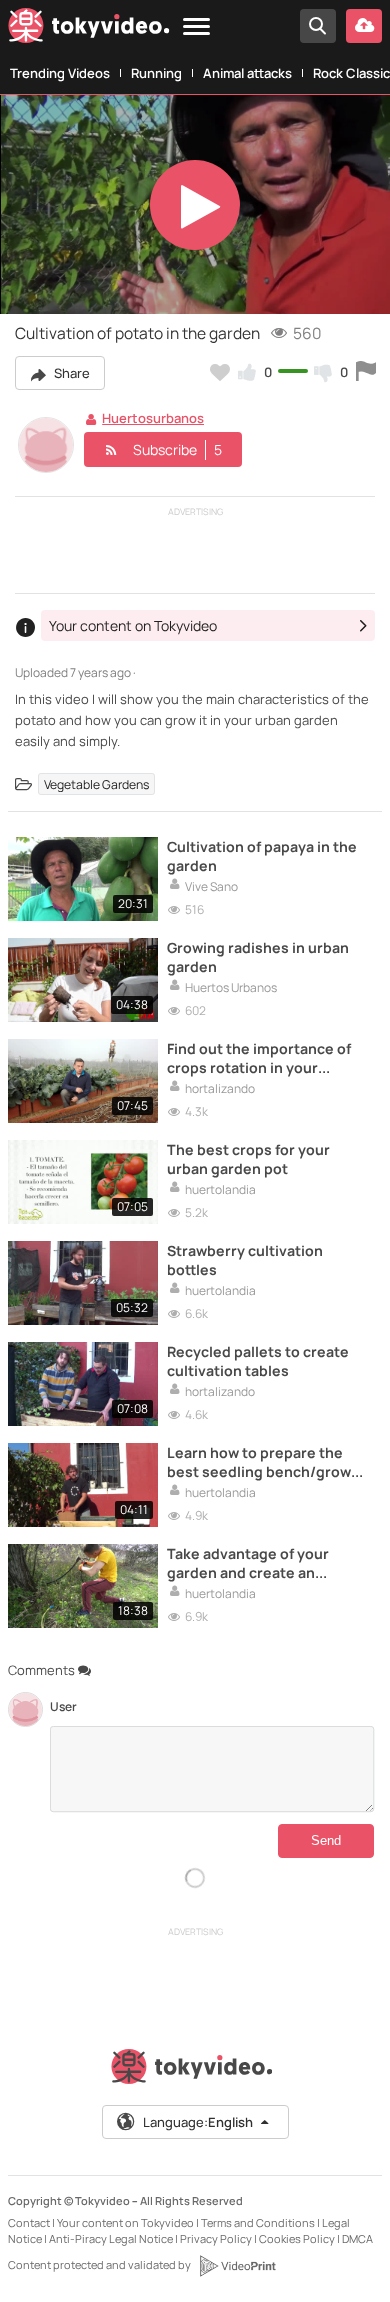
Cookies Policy (297, 2238)
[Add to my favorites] (220, 372)
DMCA (357, 2238)
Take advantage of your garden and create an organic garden (248, 1563)
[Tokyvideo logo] (89, 29)
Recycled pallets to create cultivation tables (258, 1361)
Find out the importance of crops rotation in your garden (259, 1058)
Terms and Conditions (258, 2222)
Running (156, 73)
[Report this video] (366, 372)
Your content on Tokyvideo (125, 2222)
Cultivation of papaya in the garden (262, 856)
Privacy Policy (216, 2238)
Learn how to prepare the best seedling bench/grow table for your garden (259, 1462)
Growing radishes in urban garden (258, 957)
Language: (198, 2122)
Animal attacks (247, 73)
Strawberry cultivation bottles (245, 1260)
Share (70, 373)
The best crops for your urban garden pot (248, 1159)
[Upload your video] (364, 26)
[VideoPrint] (237, 2266)
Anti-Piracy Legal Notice (111, 2238)
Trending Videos (60, 73)
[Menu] (196, 27)
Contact (29, 2222)
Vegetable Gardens (96, 784)
